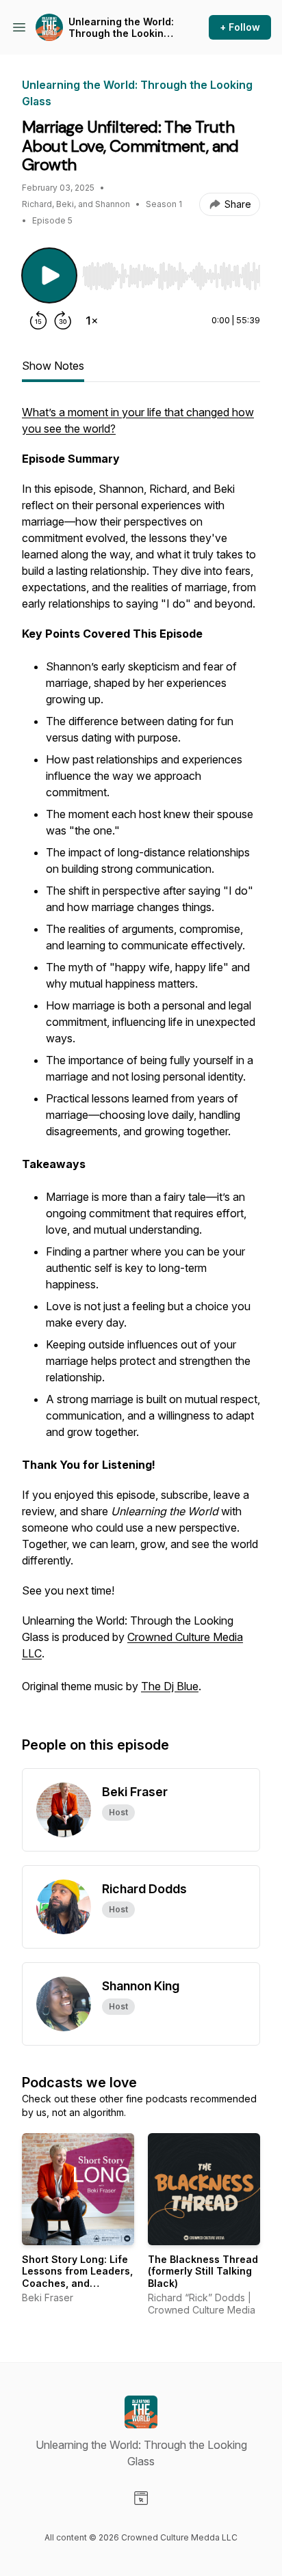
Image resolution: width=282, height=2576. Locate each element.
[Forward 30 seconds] (63, 321)
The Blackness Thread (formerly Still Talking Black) (203, 2271)
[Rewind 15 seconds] (38, 321)
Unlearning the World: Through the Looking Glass (121, 28)
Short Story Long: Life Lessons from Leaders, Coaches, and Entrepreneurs (77, 2277)
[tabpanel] (141, 1056)
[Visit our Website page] (141, 2498)
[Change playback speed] (92, 321)
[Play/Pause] (49, 275)
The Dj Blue (170, 1686)
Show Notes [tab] (53, 366)
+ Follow (240, 27)
